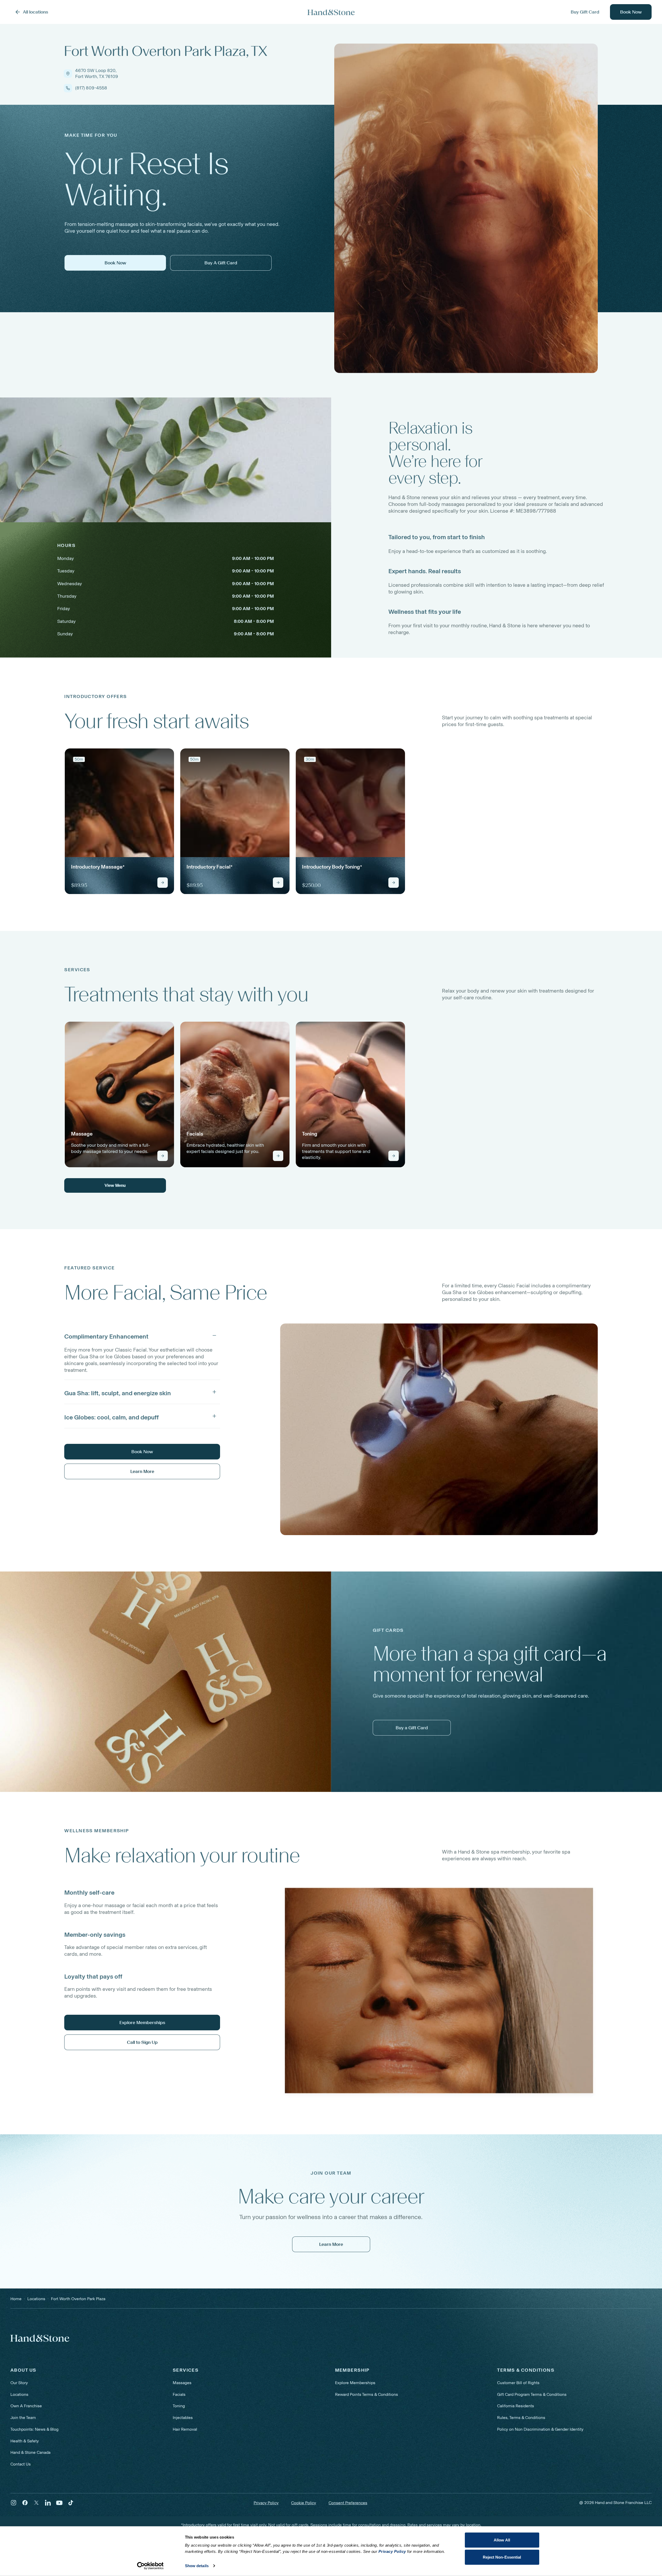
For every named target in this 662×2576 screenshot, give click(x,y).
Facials (179, 2394)
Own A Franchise (26, 2406)
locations (36, 2299)
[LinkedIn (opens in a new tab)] (48, 2503)
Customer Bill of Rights (518, 2383)
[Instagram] (14, 2503)
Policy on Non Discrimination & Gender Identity (540, 2429)
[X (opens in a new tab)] (36, 2503)
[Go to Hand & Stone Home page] (331, 12)
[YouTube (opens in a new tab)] (59, 2503)
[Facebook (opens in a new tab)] (25, 2503)
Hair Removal (185, 2429)
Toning (179, 2406)
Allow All (502, 2540)
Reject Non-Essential (502, 2557)
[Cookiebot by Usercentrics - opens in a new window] (150, 2566)
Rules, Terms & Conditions (521, 2418)
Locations (19, 2394)
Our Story (19, 2383)
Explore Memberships (355, 2383)
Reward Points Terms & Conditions (367, 2394)
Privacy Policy (266, 2503)
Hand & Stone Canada (30, 2452)
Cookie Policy (304, 2503)
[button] (142, 1335)
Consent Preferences (348, 2503)
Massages (182, 2383)
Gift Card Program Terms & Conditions (532, 2394)
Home (16, 2299)
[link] (119, 821)
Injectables (183, 2418)
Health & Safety (25, 2441)
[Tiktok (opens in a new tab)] (71, 2503)
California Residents (516, 2406)
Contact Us (21, 2464)
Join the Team (23, 2418)
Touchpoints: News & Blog (34, 2429)
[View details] (163, 883)
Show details (197, 2566)
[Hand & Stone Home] (40, 2338)
